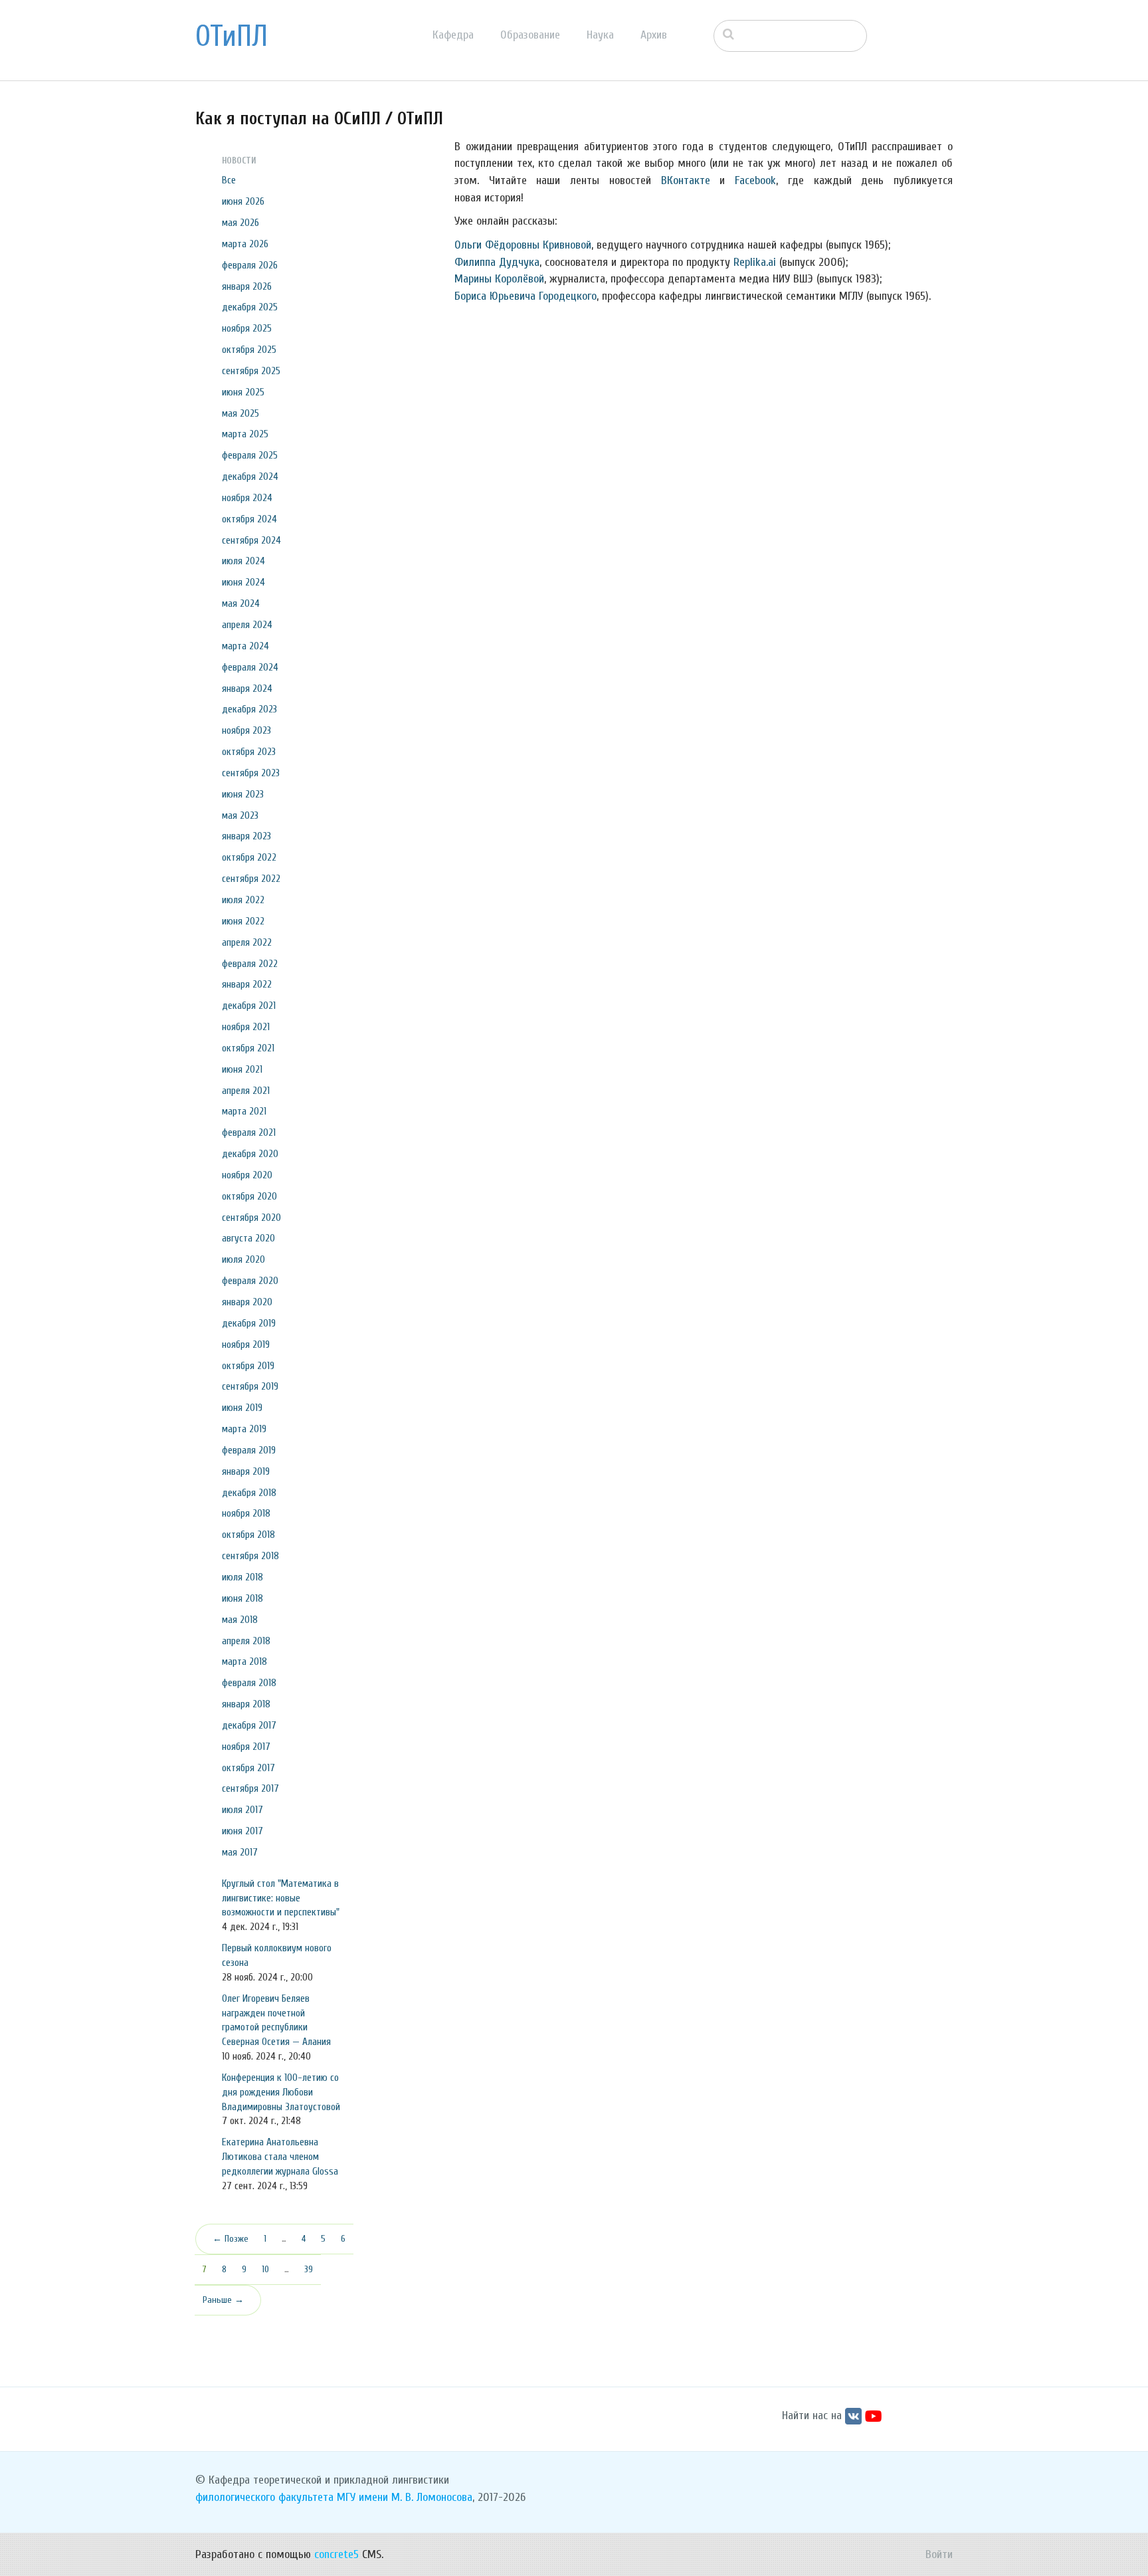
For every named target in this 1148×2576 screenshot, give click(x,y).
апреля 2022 (247, 942)
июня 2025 (243, 392)
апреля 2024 (247, 625)
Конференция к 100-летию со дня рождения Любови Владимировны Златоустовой (281, 2092)
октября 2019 (248, 1366)
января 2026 (247, 286)
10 (265, 2269)
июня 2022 (243, 921)
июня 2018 (242, 1598)
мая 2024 (241, 603)
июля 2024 (243, 561)
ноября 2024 (247, 498)
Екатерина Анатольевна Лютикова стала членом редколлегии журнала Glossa (280, 2157)
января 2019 (246, 1471)
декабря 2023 (249, 709)
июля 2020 (243, 1259)
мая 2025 (240, 413)
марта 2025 (245, 434)
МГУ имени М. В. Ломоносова (405, 2497)
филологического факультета (264, 2497)
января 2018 (246, 1704)
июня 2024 (243, 582)
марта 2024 (245, 646)
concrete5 (336, 2554)
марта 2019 (244, 1429)
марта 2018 (244, 1662)
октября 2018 (248, 1535)
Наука (600, 35)
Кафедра (453, 35)
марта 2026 (245, 244)
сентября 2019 (250, 1386)
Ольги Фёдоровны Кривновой (523, 245)
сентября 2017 (250, 1788)
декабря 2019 (249, 1323)
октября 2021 (248, 1048)
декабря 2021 (249, 1006)
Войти (939, 2554)
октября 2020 (249, 1196)
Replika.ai (755, 262)
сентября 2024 (251, 540)
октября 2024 (249, 519)
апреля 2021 (246, 1091)
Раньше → (223, 2300)
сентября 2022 (251, 879)
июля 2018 (242, 1577)
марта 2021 (244, 1111)
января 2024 (247, 689)
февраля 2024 (250, 667)
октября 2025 (249, 350)
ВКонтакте (686, 180)
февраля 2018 (249, 1683)
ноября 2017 (246, 1747)
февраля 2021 (249, 1132)
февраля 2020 (250, 1281)
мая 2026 (240, 223)
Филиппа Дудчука (497, 262)
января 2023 (246, 836)
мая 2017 (240, 1852)
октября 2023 (249, 752)
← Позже (231, 2239)
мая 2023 (240, 815)
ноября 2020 (247, 1175)
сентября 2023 (251, 773)
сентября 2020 (251, 1218)
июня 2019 (242, 1408)
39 (309, 2269)
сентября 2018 (250, 1556)
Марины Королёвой (499, 279)
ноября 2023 (246, 730)
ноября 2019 (246, 1344)
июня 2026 (243, 201)
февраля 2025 (250, 455)
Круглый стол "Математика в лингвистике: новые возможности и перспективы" (281, 1898)
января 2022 (247, 984)
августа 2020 (248, 1238)
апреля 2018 (246, 1641)
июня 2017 (242, 1831)
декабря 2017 (249, 1725)
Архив (654, 35)
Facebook (755, 180)
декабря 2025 (250, 307)
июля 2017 (242, 1810)
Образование (530, 35)
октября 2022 (249, 857)
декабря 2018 (249, 1493)
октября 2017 (248, 1768)
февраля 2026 (250, 265)
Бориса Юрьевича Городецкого (526, 296)
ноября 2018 (246, 1513)
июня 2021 (242, 1069)
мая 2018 (240, 1620)
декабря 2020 (250, 1154)
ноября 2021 (246, 1027)
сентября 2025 (251, 371)
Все (229, 180)
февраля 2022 (250, 964)
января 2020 (247, 1302)
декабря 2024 (250, 477)
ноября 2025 (247, 328)
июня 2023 (243, 794)
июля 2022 (243, 900)
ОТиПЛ (232, 37)
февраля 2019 (249, 1450)
